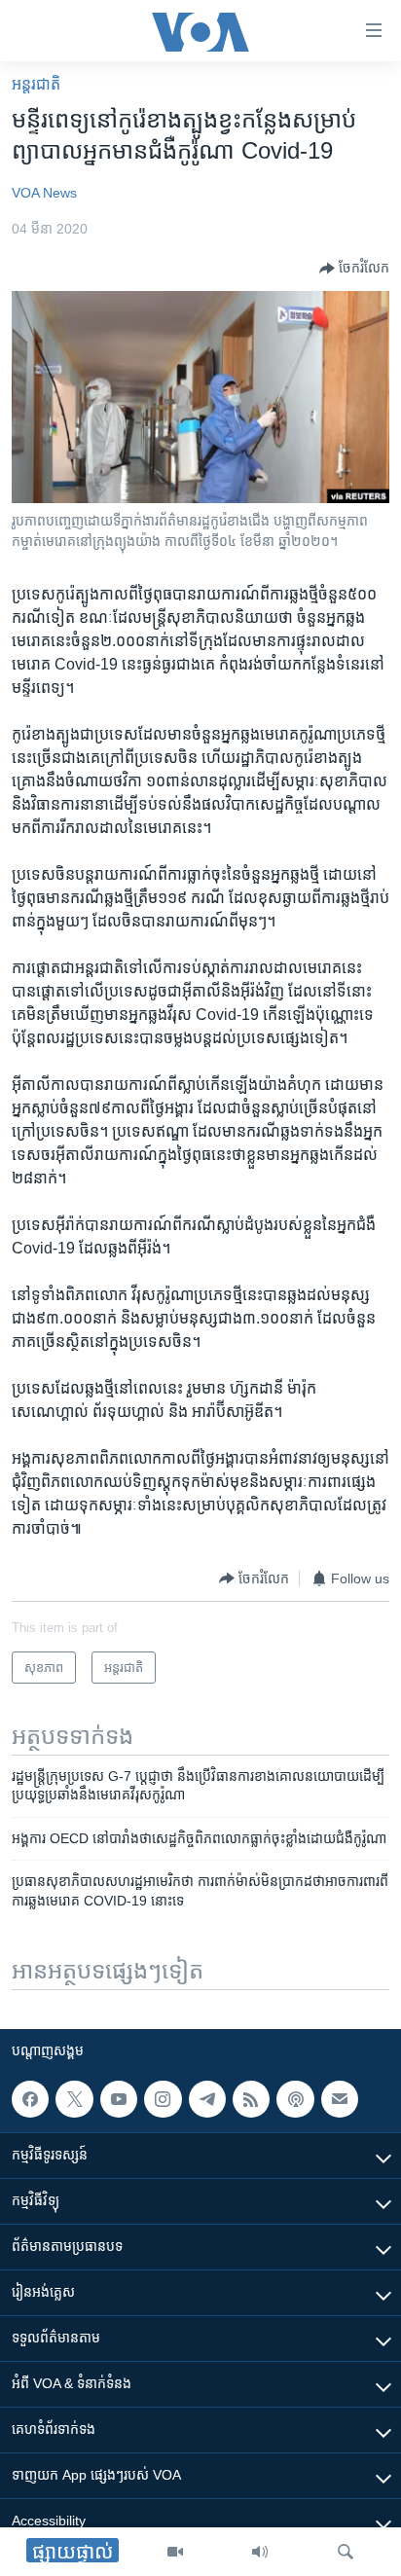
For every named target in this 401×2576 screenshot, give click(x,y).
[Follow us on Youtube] (119, 2099)
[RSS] (251, 2099)
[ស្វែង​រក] (346, 2552)
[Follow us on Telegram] (207, 2099)
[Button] (354, 269)
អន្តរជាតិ (36, 84)
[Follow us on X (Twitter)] (74, 2099)
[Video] (175, 2552)
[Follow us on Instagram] (163, 2099)
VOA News (44, 193)
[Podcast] (295, 2099)
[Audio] (260, 2552)
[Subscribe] (340, 2099)
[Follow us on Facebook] (30, 2099)
